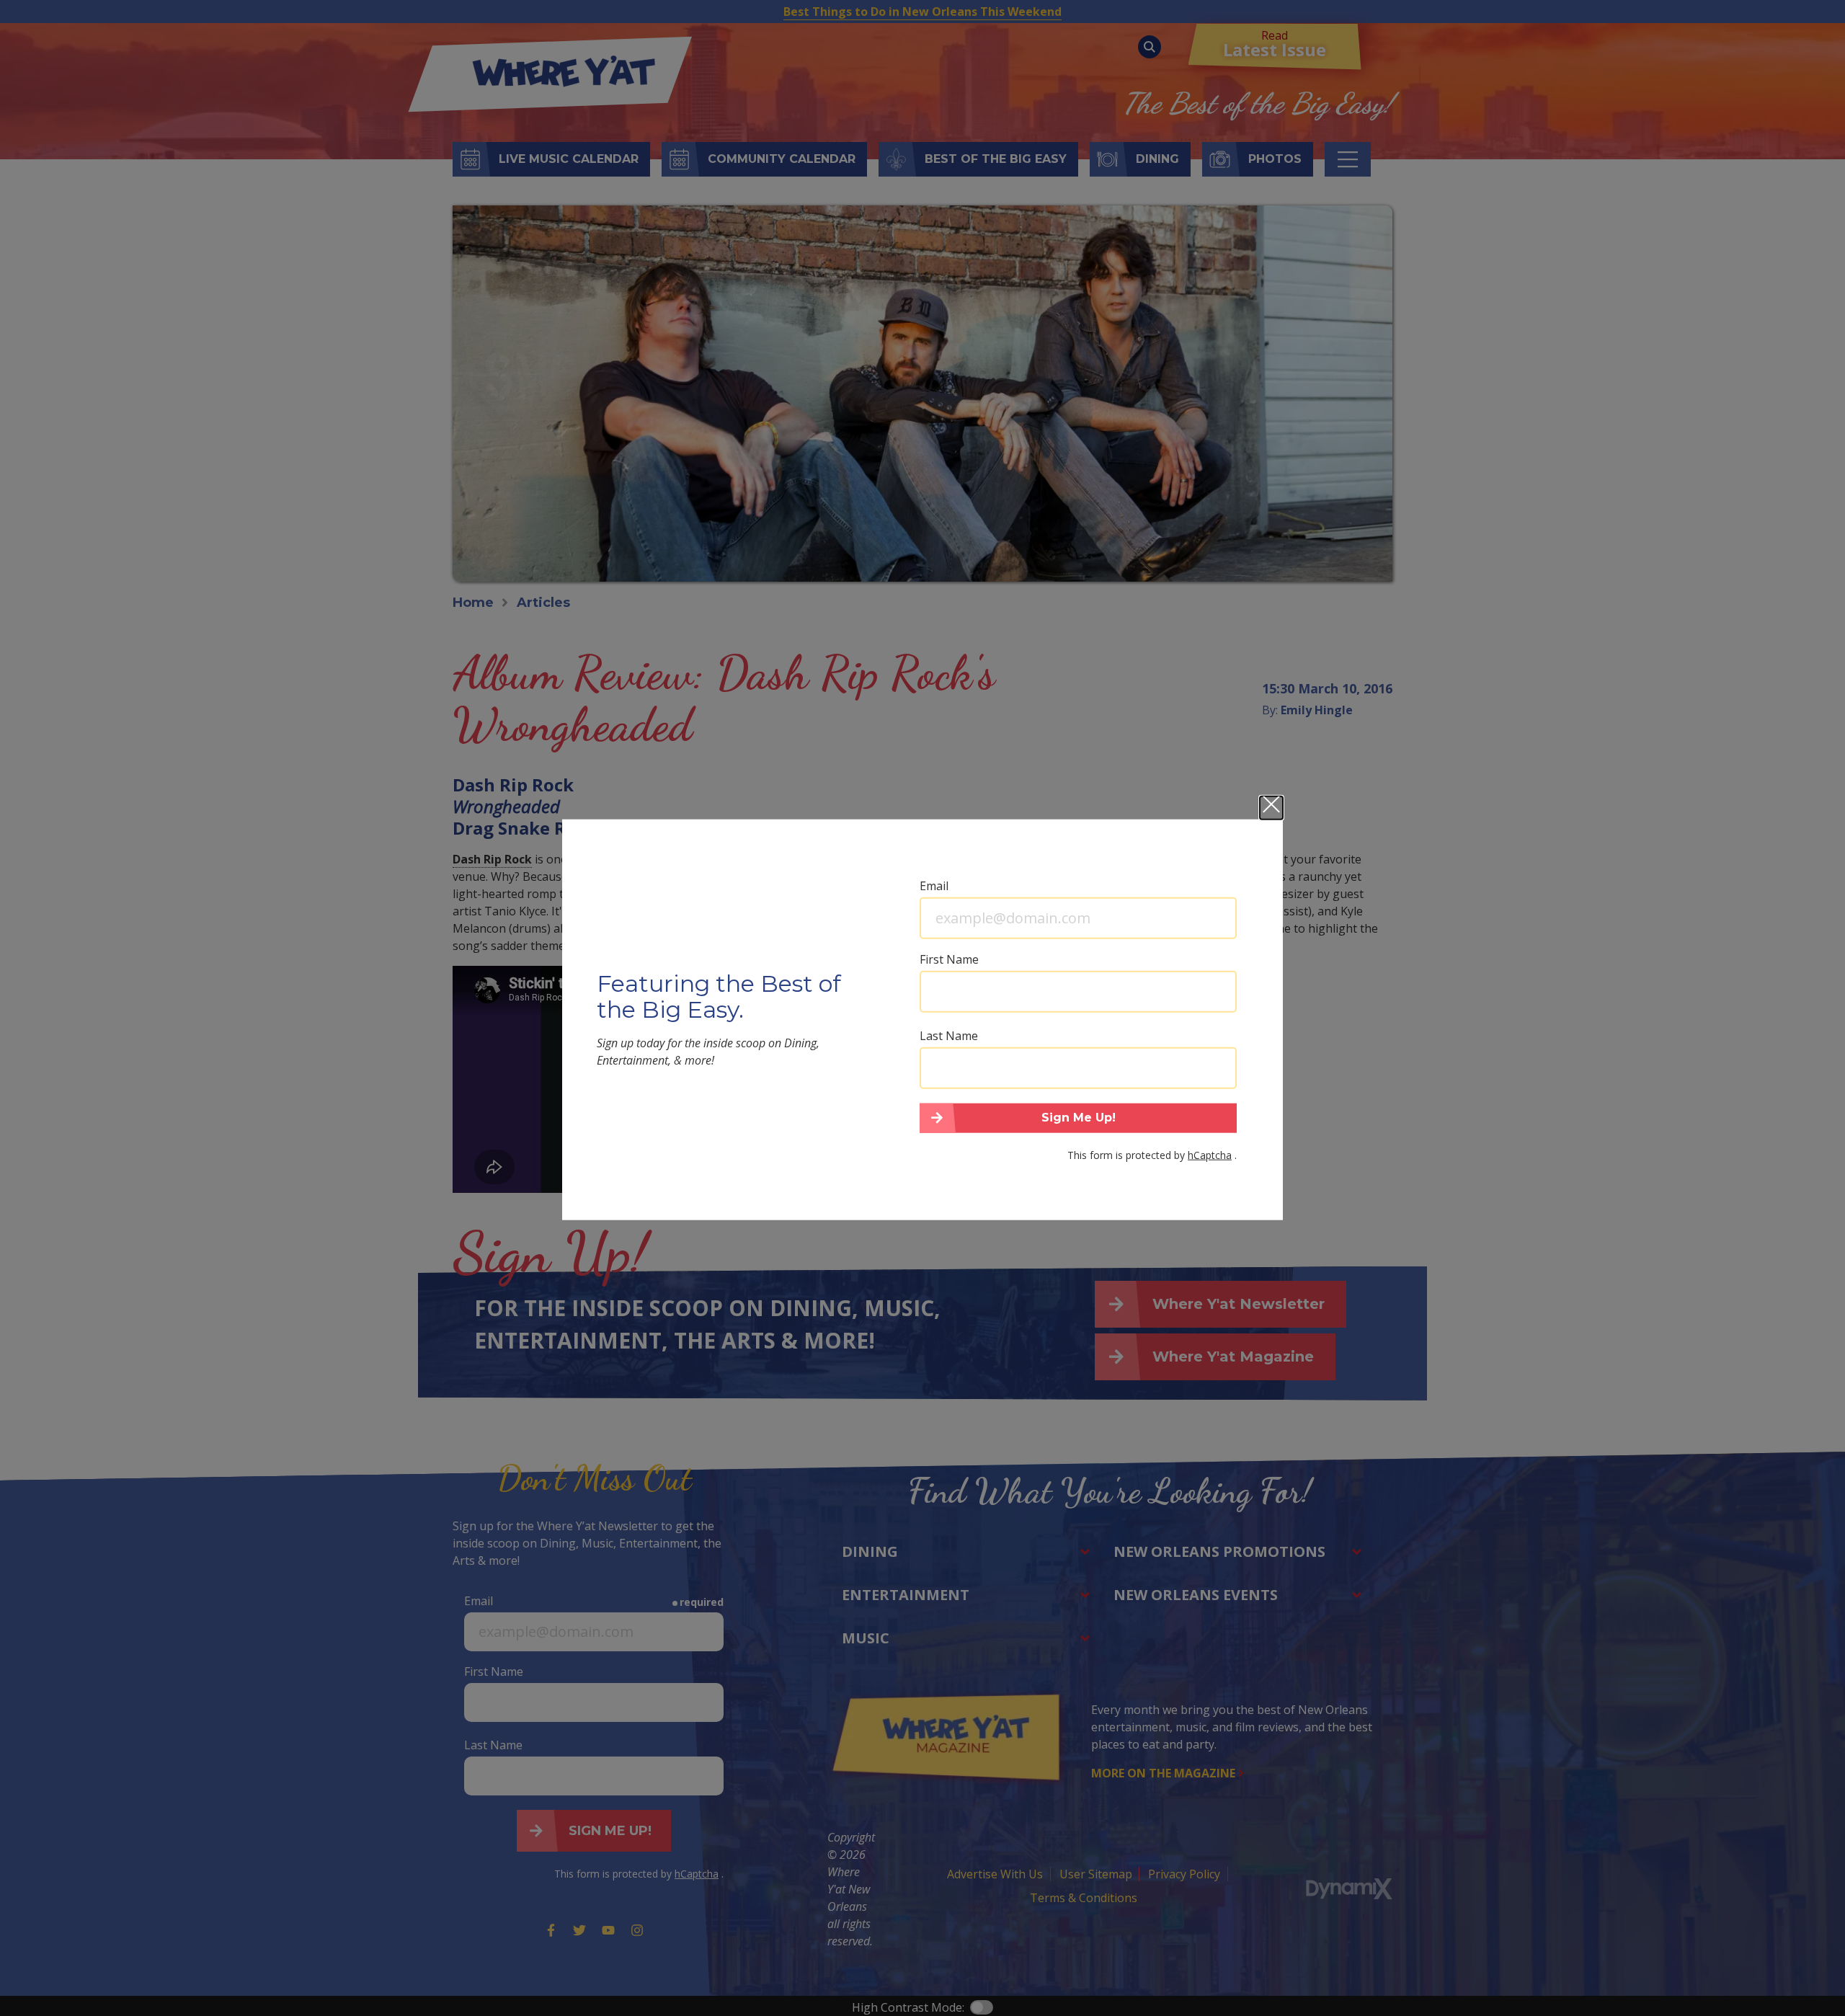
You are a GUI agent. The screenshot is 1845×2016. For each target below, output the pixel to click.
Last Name (949, 1035)
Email (934, 885)
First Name (949, 959)
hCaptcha (1210, 1155)
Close (1271, 807)
